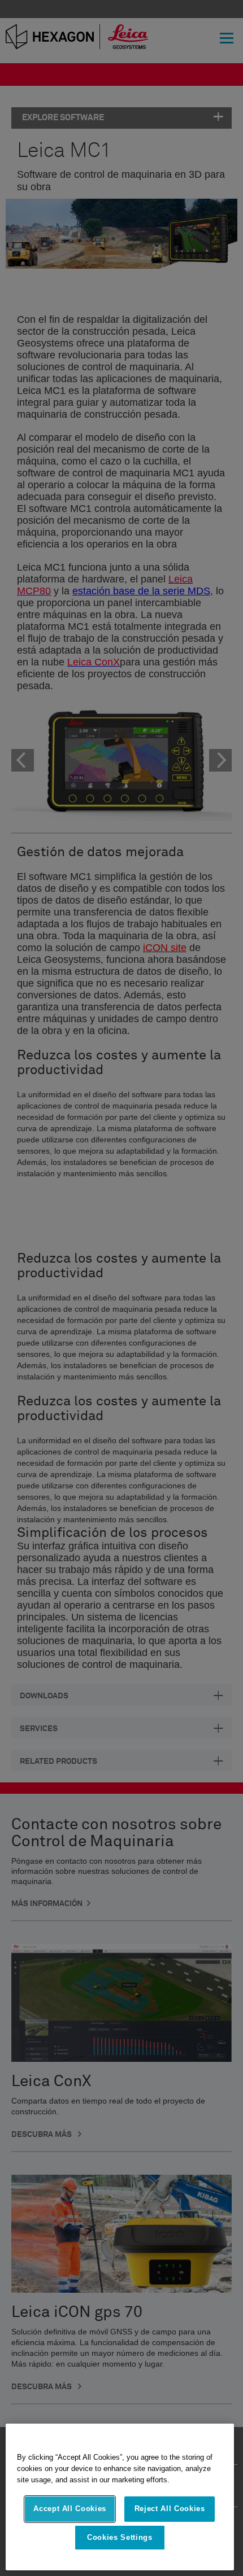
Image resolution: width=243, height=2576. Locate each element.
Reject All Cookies (170, 2509)
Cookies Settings (120, 2537)
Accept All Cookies (70, 2509)
